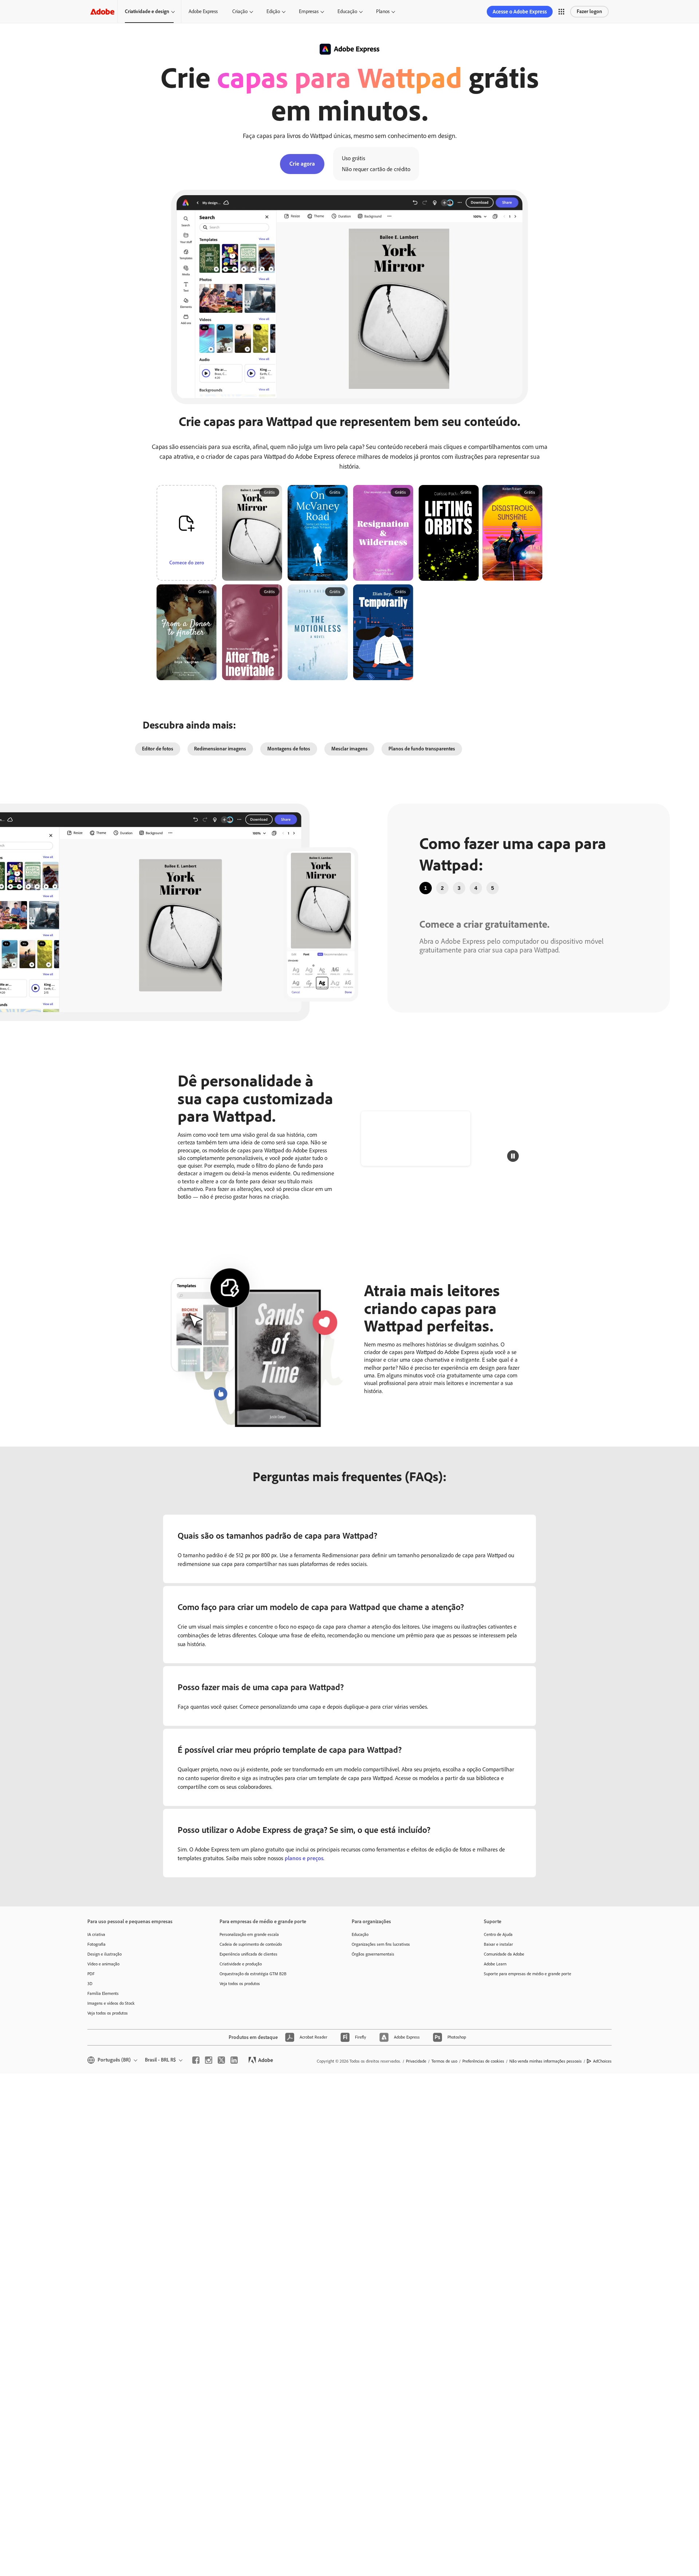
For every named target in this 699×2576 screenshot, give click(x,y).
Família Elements (103, 1993)
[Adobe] (102, 11)
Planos (383, 11)
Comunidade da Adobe (504, 1954)
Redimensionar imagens (220, 749)
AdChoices (602, 2061)
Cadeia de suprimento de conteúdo (251, 1944)
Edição (273, 11)
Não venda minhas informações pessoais (546, 2061)
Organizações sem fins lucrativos (381, 1944)
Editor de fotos (158, 749)
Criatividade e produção (241, 1964)
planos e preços (304, 1858)
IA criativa (96, 1934)
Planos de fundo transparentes (422, 749)
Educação (347, 11)
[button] (561, 12)
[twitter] (221, 2060)
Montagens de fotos (289, 749)
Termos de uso (444, 2061)
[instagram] (209, 2060)
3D (90, 1984)
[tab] (426, 888)
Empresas (309, 11)
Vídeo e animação (103, 1964)
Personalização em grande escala (249, 1934)
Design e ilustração (104, 1954)
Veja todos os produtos (108, 2013)
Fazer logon (589, 11)
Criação (240, 11)
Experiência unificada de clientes (248, 1954)
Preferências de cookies (483, 2061)
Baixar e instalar (498, 1944)
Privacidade (416, 2061)
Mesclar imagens (349, 749)
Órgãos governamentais (373, 1954)
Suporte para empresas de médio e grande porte (528, 1974)
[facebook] (196, 2060)
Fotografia (96, 1944)
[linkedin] (234, 2060)
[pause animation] (513, 1156)
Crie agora (302, 164)
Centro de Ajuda (498, 1934)
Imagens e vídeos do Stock (111, 2003)
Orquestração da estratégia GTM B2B (253, 1974)
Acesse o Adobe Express (520, 12)
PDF (91, 1974)
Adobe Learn (495, 1964)
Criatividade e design (147, 11)
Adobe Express (203, 11)
